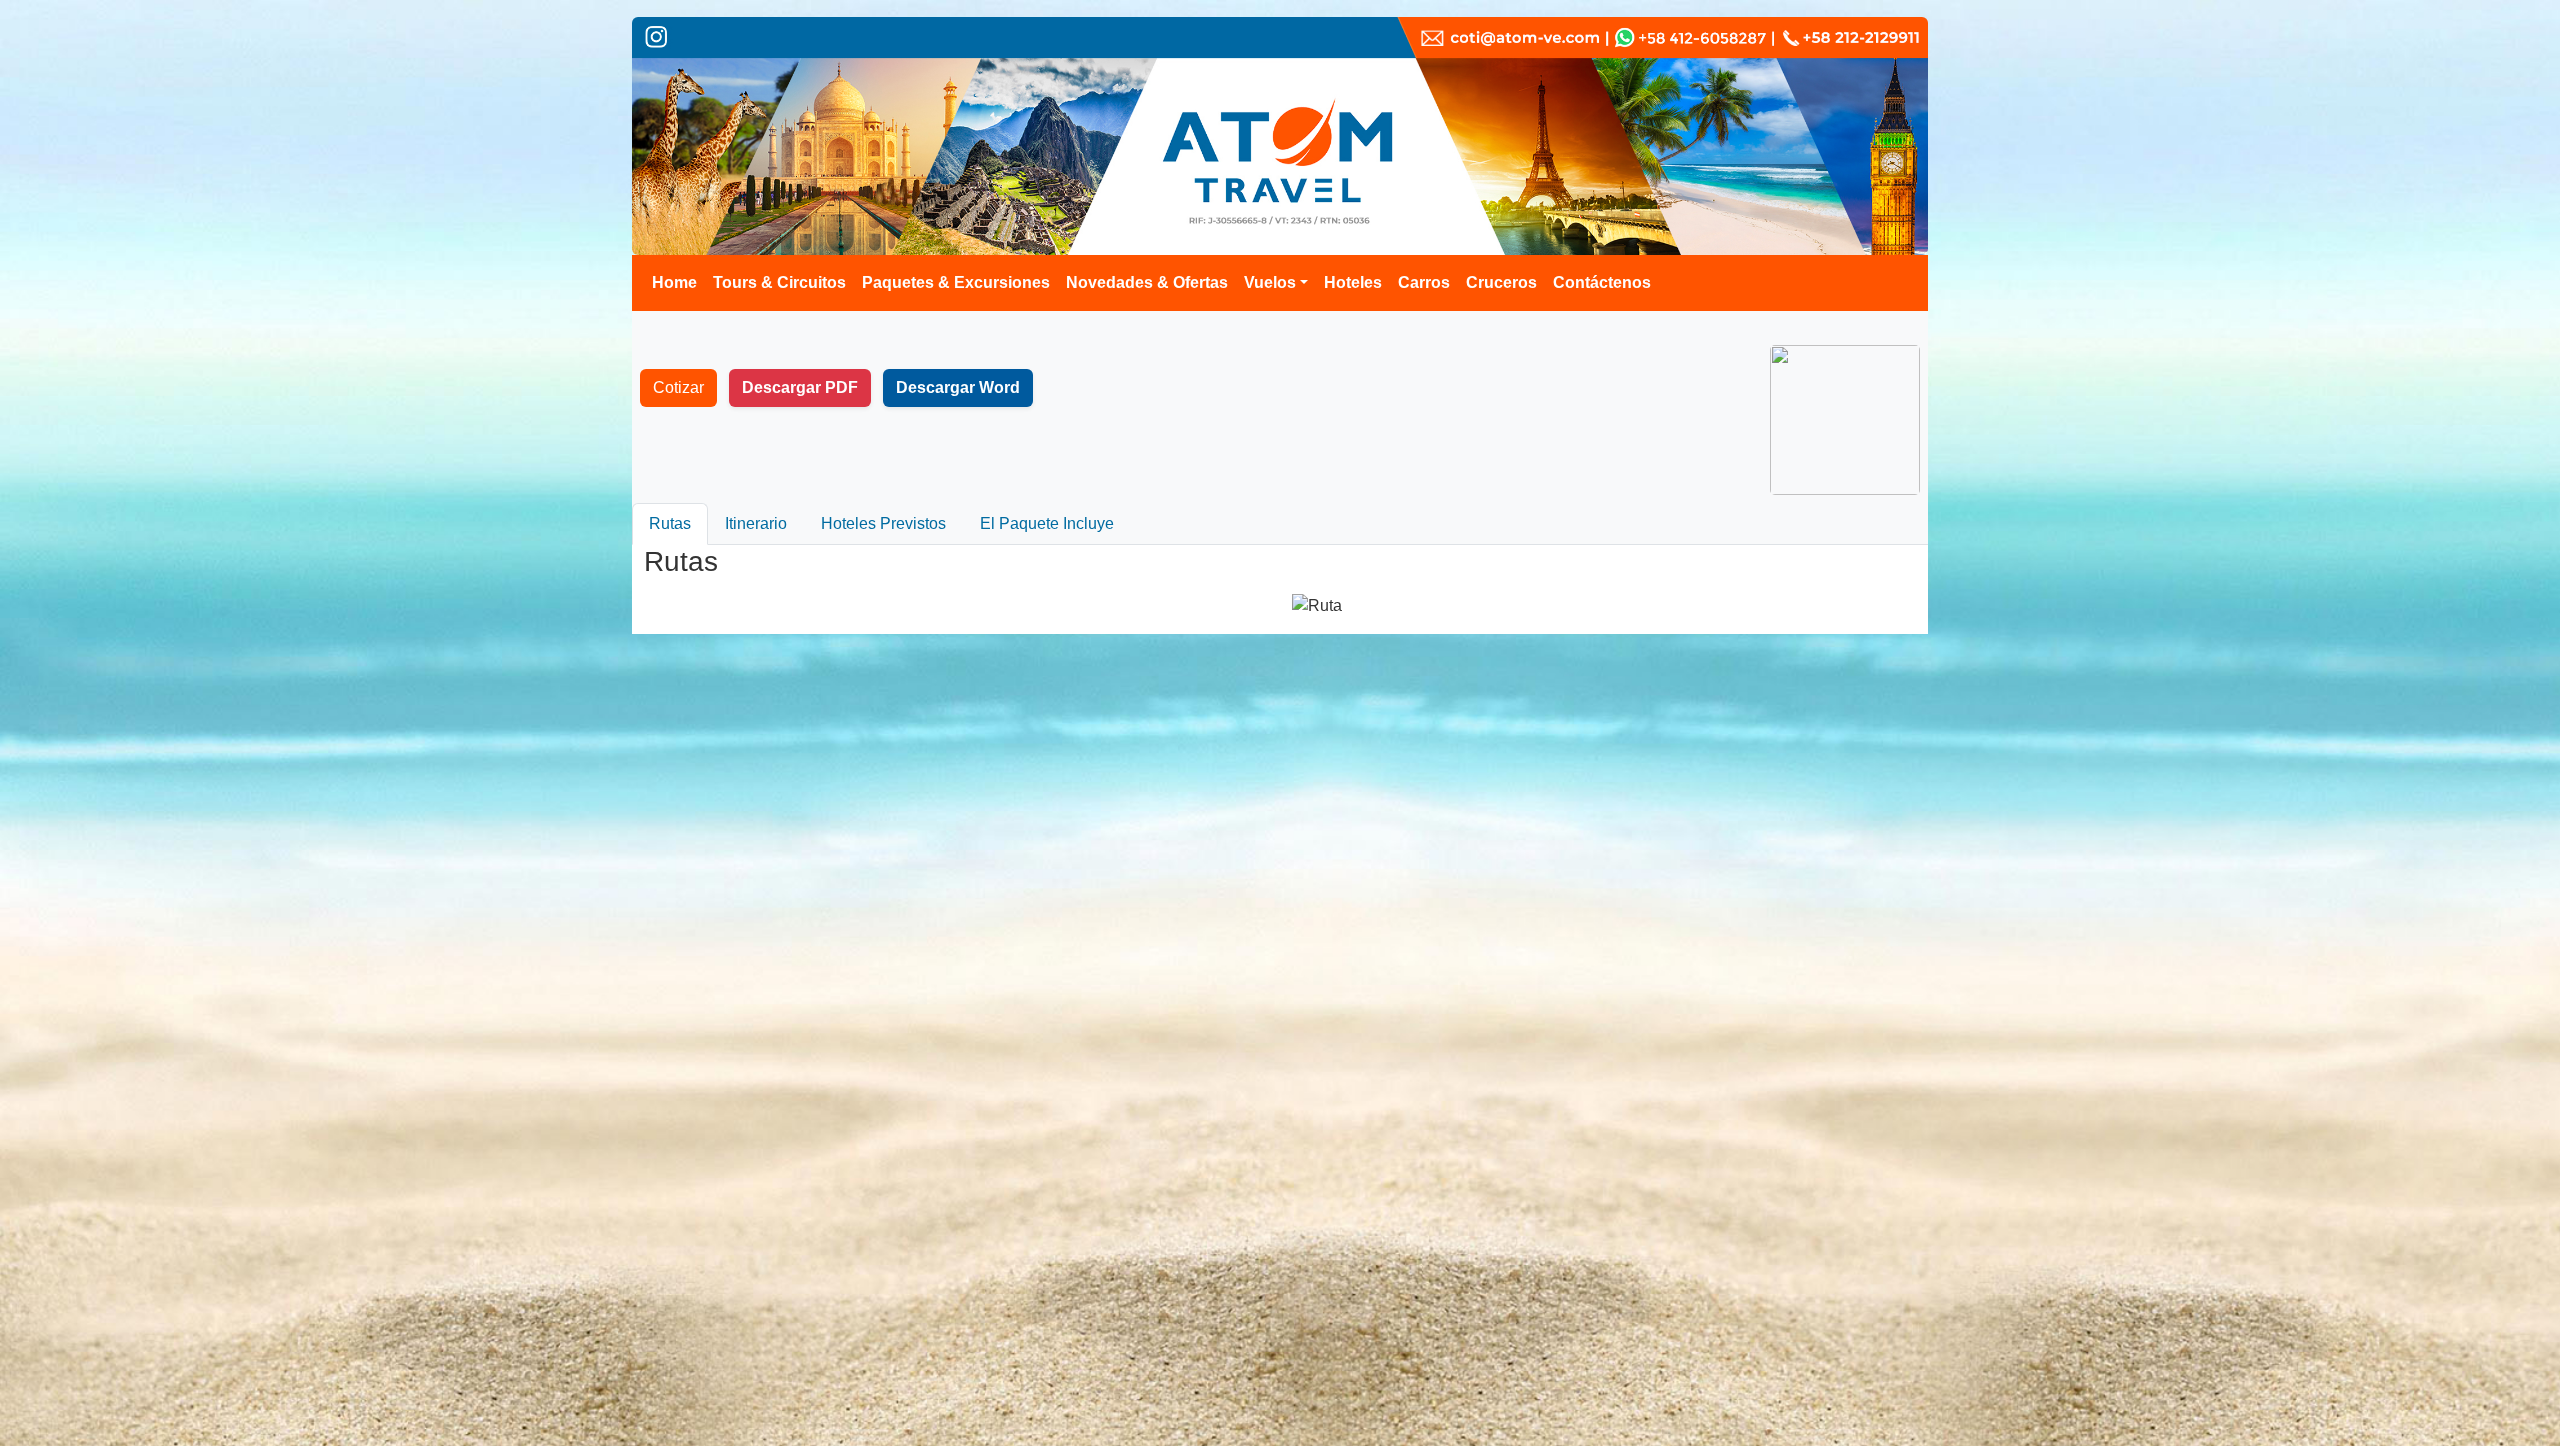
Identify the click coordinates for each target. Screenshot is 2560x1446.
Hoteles (1353, 282)
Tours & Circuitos (779, 282)
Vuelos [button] (1270, 282)
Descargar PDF (800, 387)
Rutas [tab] (670, 523)
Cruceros (1501, 282)
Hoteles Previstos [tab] (883, 523)
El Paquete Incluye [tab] (1047, 523)
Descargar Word (958, 387)
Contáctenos (1602, 282)
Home (674, 282)
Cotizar (678, 387)
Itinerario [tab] (756, 523)
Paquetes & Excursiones (956, 282)
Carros (1424, 282)
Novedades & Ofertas (1147, 282)
